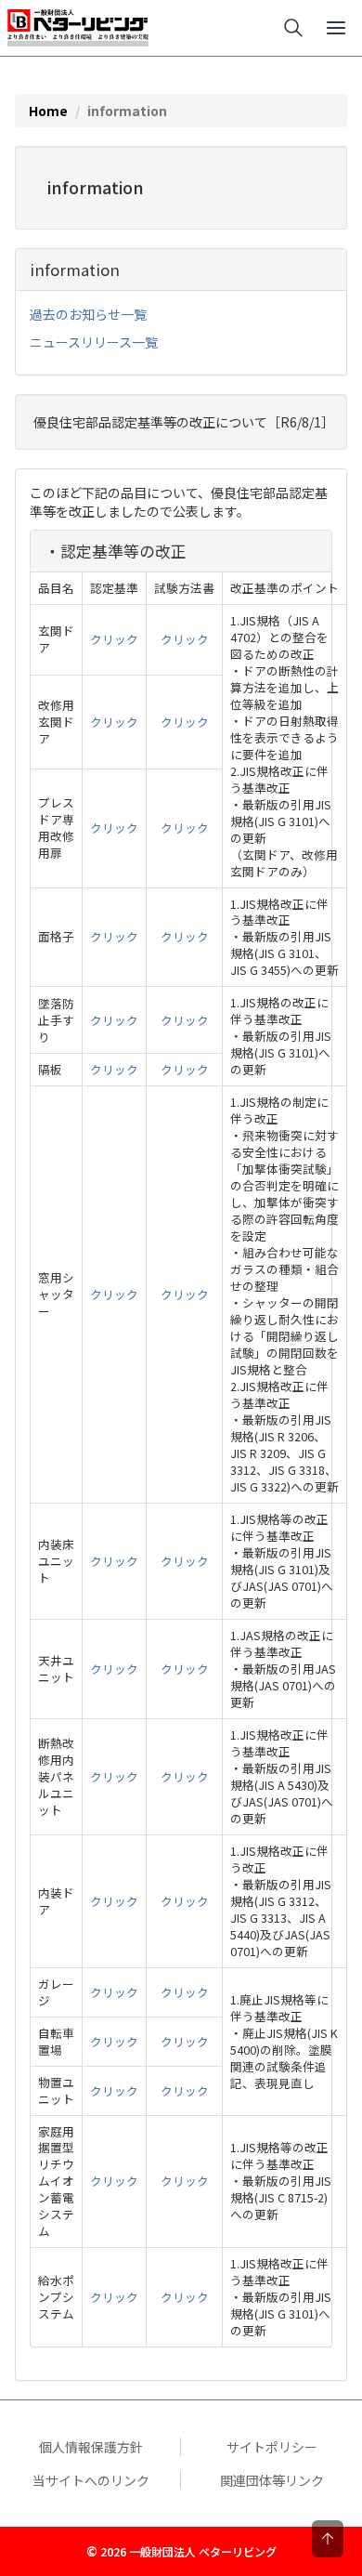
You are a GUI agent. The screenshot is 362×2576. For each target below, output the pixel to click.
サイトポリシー (272, 2447)
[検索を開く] (293, 28)
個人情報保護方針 (91, 2447)
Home (48, 111)
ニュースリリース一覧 (94, 342)
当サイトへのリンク (91, 2480)
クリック (114, 639)
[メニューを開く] (336, 28)
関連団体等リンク (272, 2480)
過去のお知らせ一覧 (88, 314)
